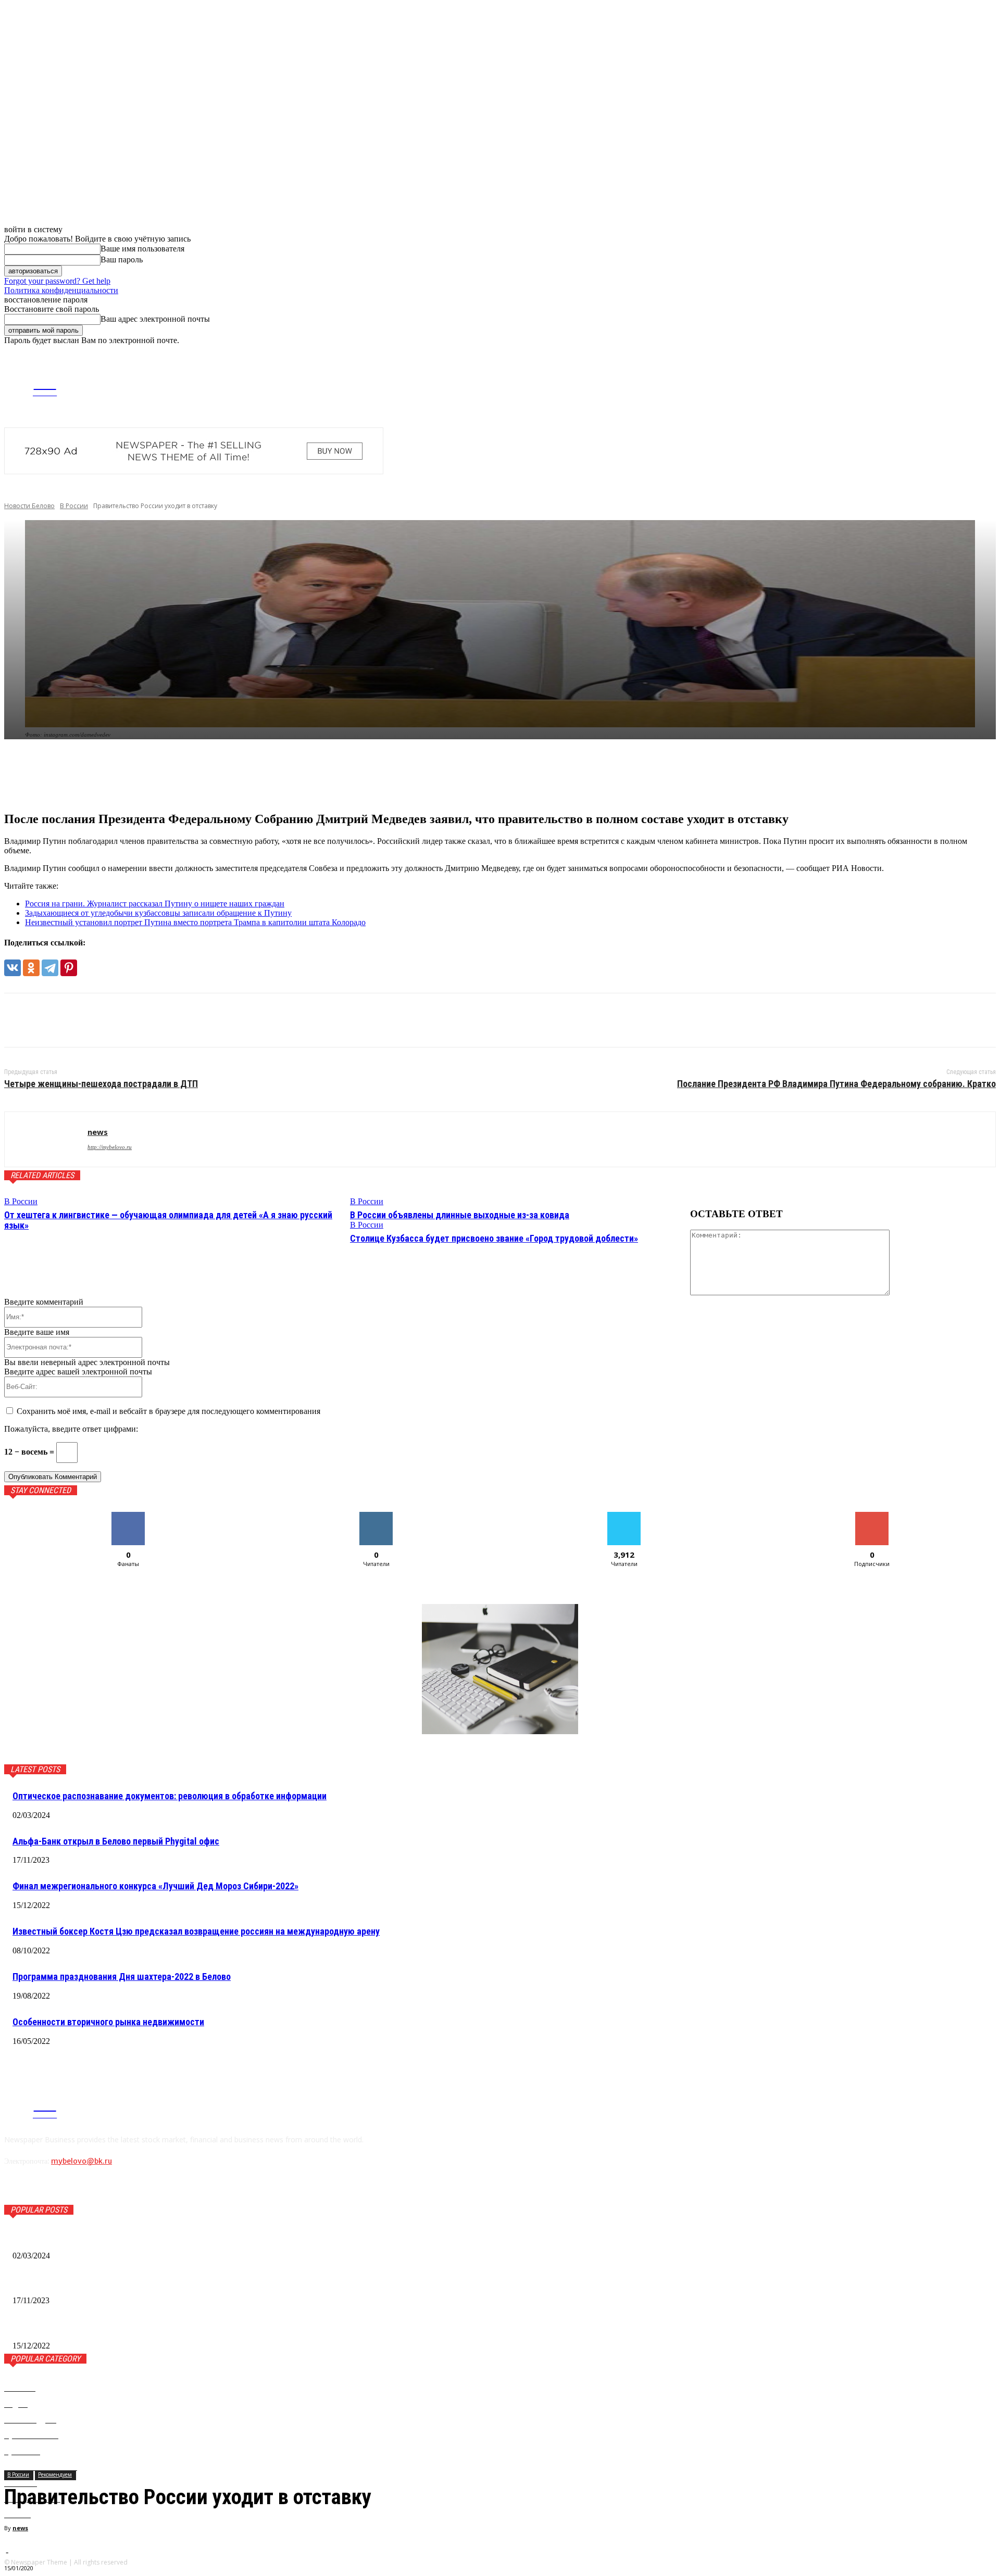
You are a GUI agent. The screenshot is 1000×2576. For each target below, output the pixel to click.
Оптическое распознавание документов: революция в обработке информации (170, 1796)
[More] (178, 775)
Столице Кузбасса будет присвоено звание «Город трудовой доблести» (494, 1238)
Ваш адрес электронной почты (155, 319)
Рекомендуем (55, 2474)
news (20, 2528)
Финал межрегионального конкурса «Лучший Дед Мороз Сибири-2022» (155, 1886)
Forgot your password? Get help (57, 281)
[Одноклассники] (31, 968)
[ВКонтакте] (12, 968)
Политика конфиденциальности (61, 290)
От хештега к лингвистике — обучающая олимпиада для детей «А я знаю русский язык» (168, 1220)
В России (74, 506)
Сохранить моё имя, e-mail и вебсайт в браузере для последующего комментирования (168, 1411)
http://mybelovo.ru (110, 1147)
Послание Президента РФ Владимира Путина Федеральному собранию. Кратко (836, 1084)
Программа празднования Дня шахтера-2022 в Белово (122, 1977)
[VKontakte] (845, 384)
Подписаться (872, 1516)
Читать (376, 1516)
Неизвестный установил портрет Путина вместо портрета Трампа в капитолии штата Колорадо (195, 922)
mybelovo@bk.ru (82, 2161)
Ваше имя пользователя (142, 249)
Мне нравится (128, 1516)
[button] (988, 354)
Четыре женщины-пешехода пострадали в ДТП (101, 1084)
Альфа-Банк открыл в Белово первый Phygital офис (116, 1841)
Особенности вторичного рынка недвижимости (108, 2022)
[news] (46, 1139)
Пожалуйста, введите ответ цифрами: (71, 1429)
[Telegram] (829, 384)
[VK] (21, 1020)
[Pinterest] (69, 968)
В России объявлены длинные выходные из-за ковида (460, 1215)
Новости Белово (29, 506)
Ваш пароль (122, 260)
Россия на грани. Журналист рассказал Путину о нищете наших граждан (155, 904)
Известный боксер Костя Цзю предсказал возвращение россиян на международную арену (196, 1931)
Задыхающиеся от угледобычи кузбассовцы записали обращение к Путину (158, 913)
